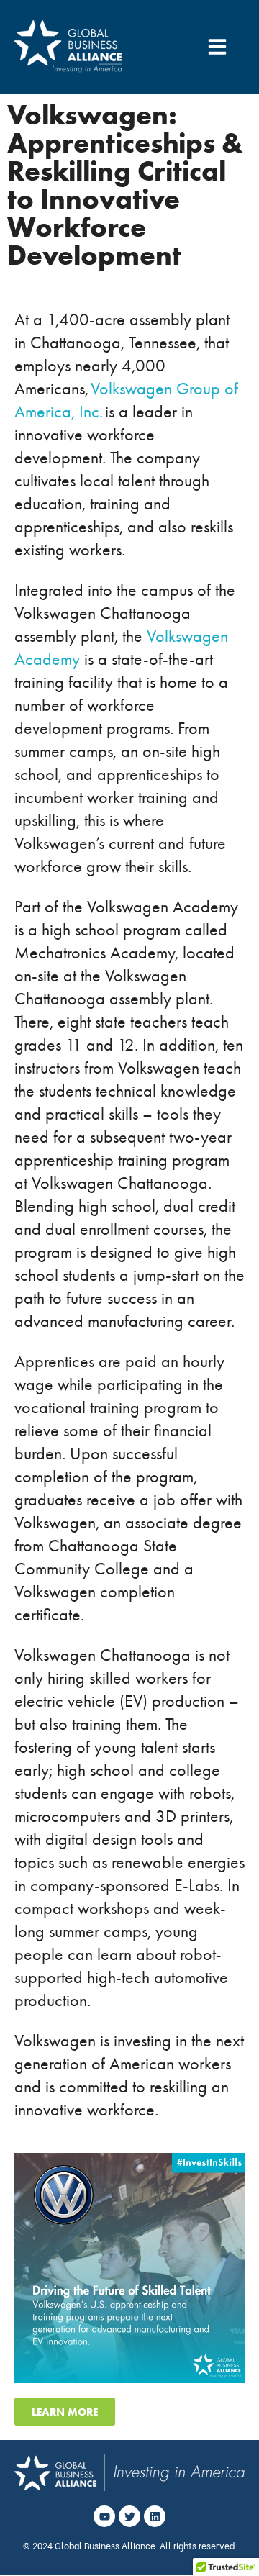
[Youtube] (104, 2516)
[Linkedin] (155, 2516)
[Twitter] (129, 2516)
